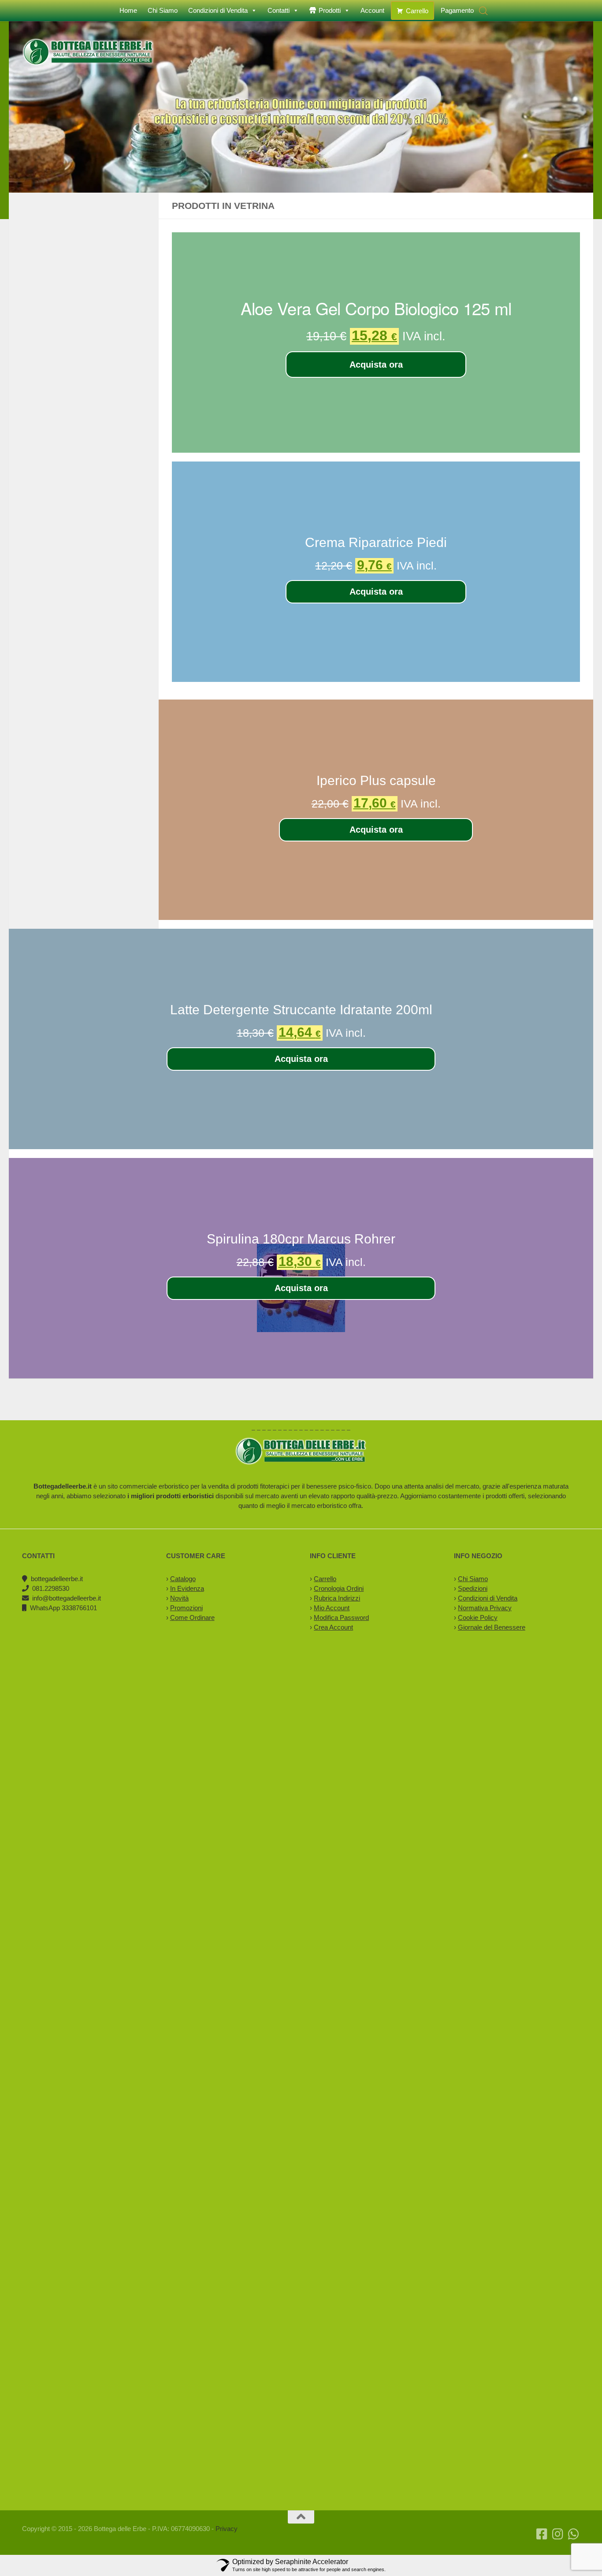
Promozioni (186, 1608)
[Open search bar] (483, 11)
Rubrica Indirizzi (337, 1598)
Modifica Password (341, 1617)
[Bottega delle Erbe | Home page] (88, 52)
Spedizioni (473, 1588)
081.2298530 (51, 1588)
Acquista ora (376, 365)
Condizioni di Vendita (218, 10)
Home (128, 10)
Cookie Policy (478, 1617)
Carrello (417, 11)
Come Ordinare (192, 1617)
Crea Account (333, 1627)
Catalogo (183, 1579)
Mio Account (332, 1608)
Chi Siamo (163, 10)
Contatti (279, 10)
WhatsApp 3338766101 (63, 1608)
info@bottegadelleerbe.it (67, 1598)
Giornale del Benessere (492, 1627)
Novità (179, 1598)
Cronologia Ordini (339, 1588)
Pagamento (457, 10)
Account (372, 10)
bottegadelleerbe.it (57, 1579)
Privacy (227, 2529)
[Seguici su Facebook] (542, 2534)
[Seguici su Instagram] (558, 2534)
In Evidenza (187, 1588)
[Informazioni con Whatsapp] (574, 2534)
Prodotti (330, 10)
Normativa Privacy (485, 1608)
